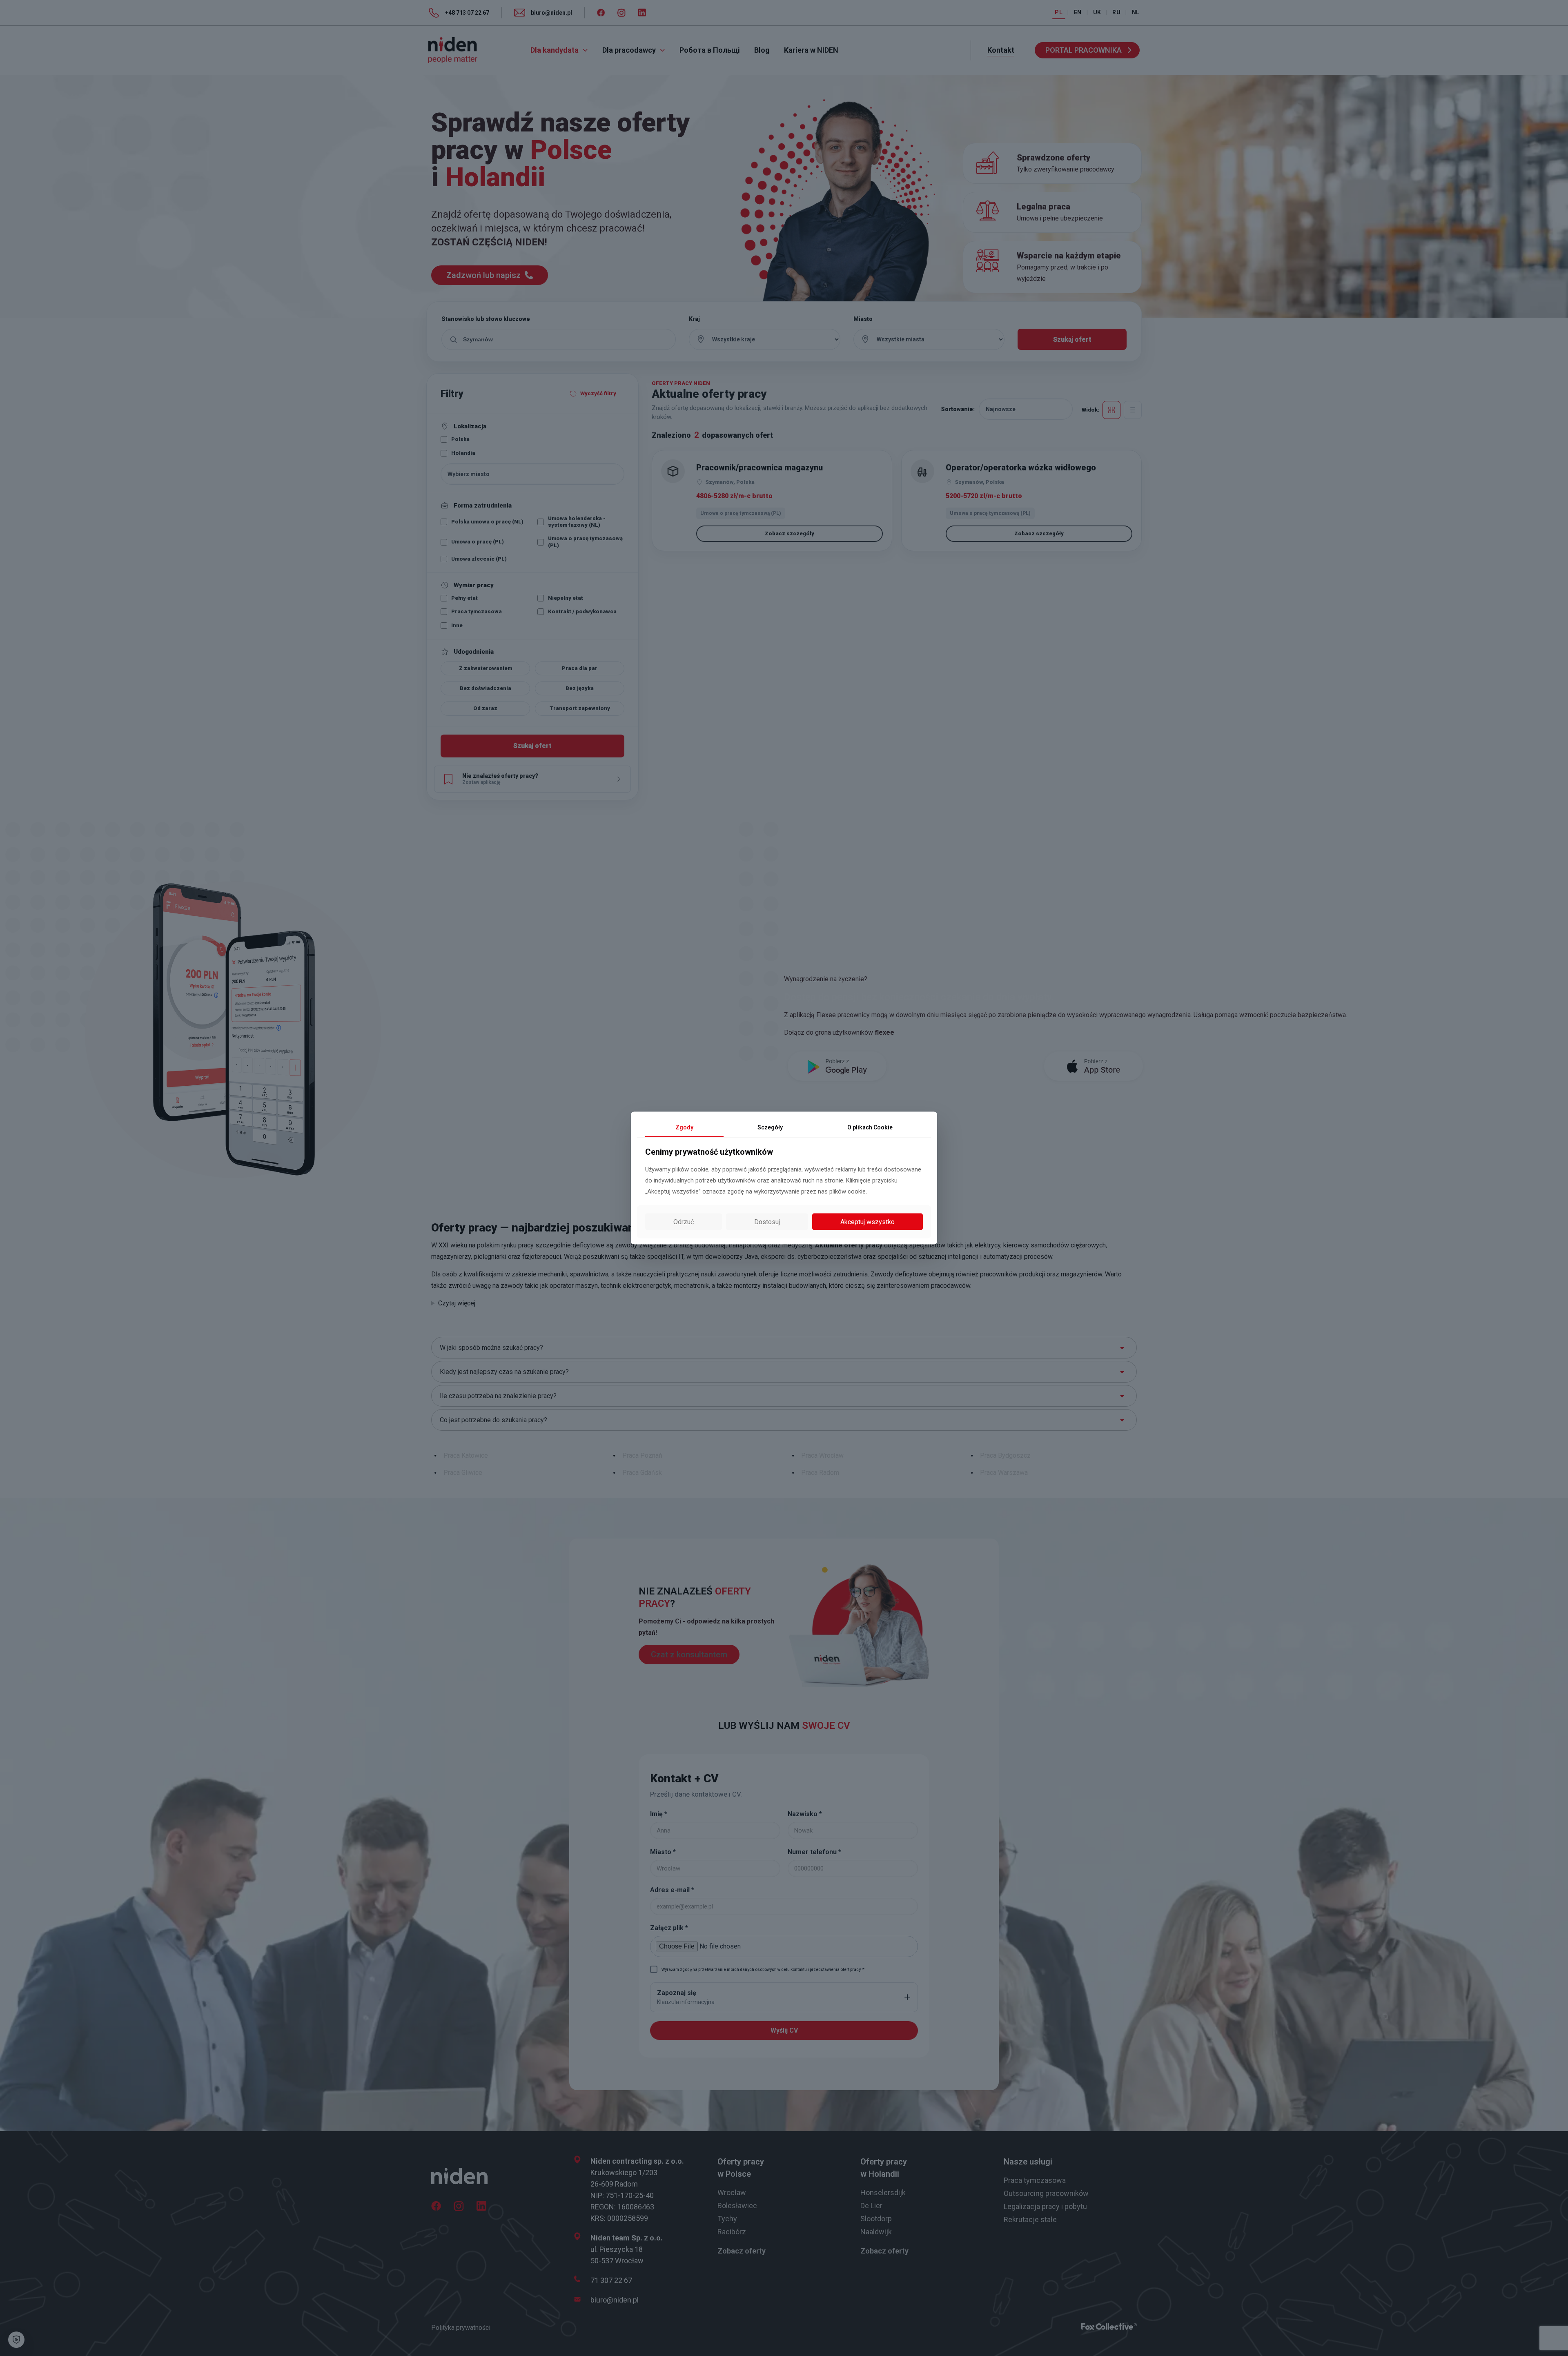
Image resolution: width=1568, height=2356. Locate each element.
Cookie (870, 1127)
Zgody (684, 1127)
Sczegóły (770, 1127)
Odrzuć (684, 1221)
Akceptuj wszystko (868, 1221)
